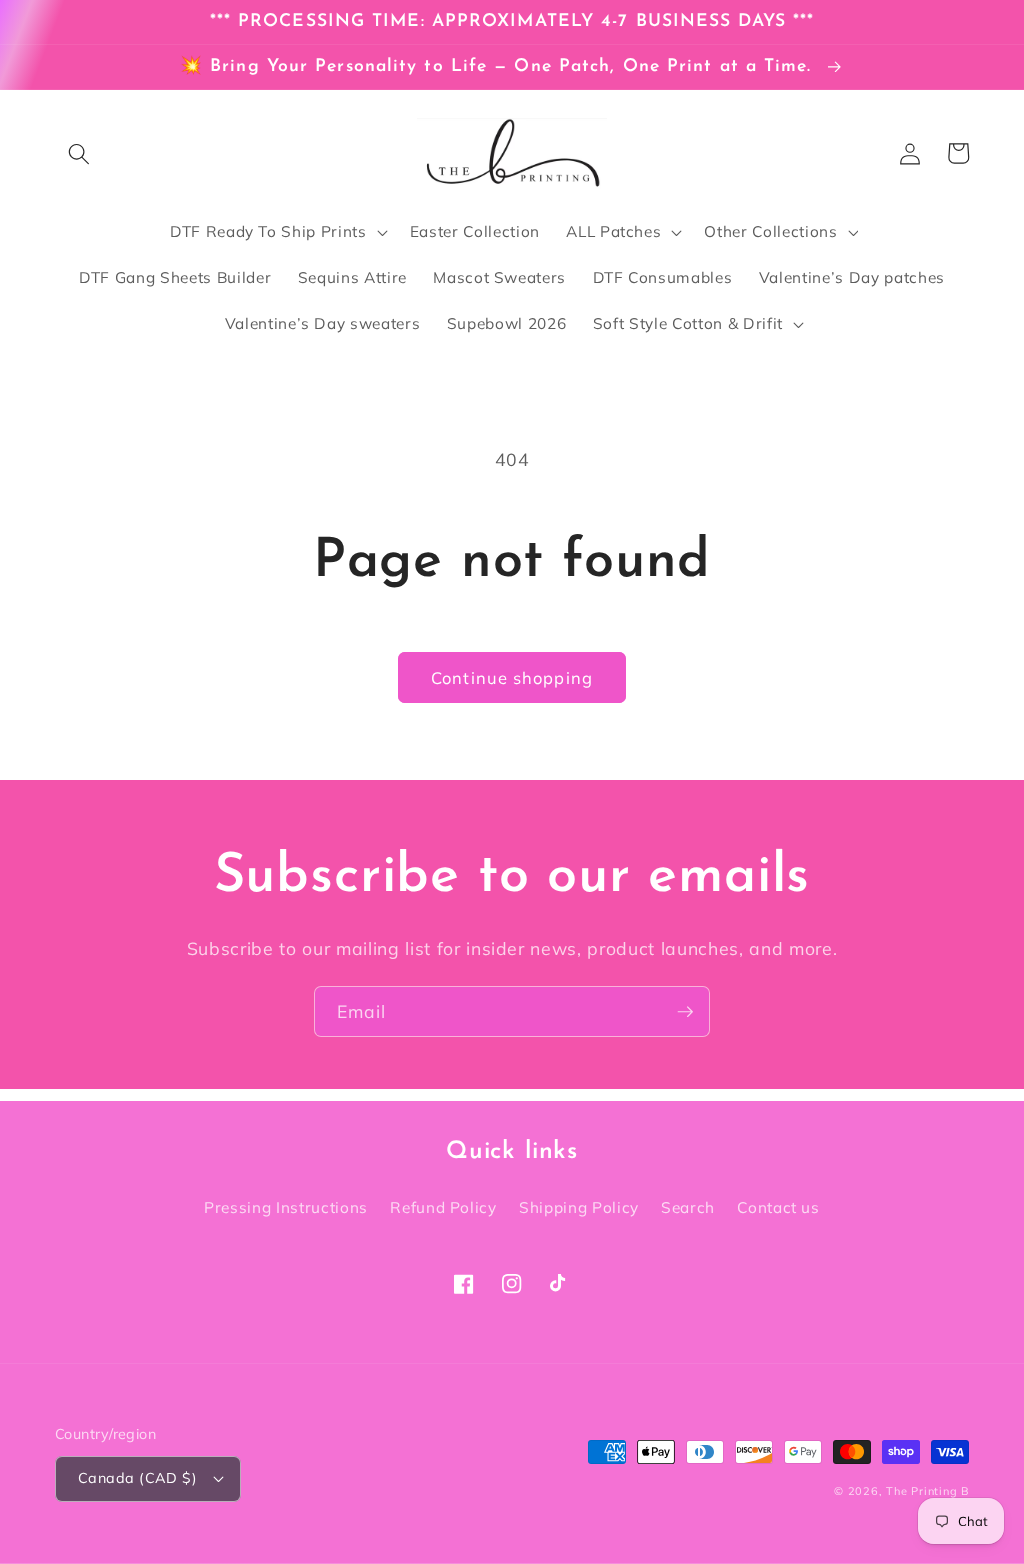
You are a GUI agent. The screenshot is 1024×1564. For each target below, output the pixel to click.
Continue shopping (512, 677)
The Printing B (927, 1491)
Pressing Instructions (286, 1207)
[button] (79, 153)
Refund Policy (443, 1207)
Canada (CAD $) (137, 1478)
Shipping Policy (579, 1207)
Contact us (778, 1207)
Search (688, 1207)
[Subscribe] (685, 1012)
